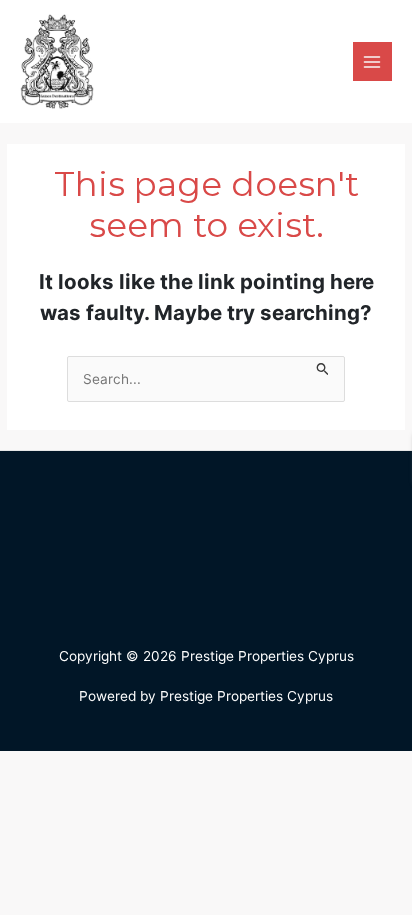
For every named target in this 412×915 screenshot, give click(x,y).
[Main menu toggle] (372, 61)
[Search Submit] (323, 366)
